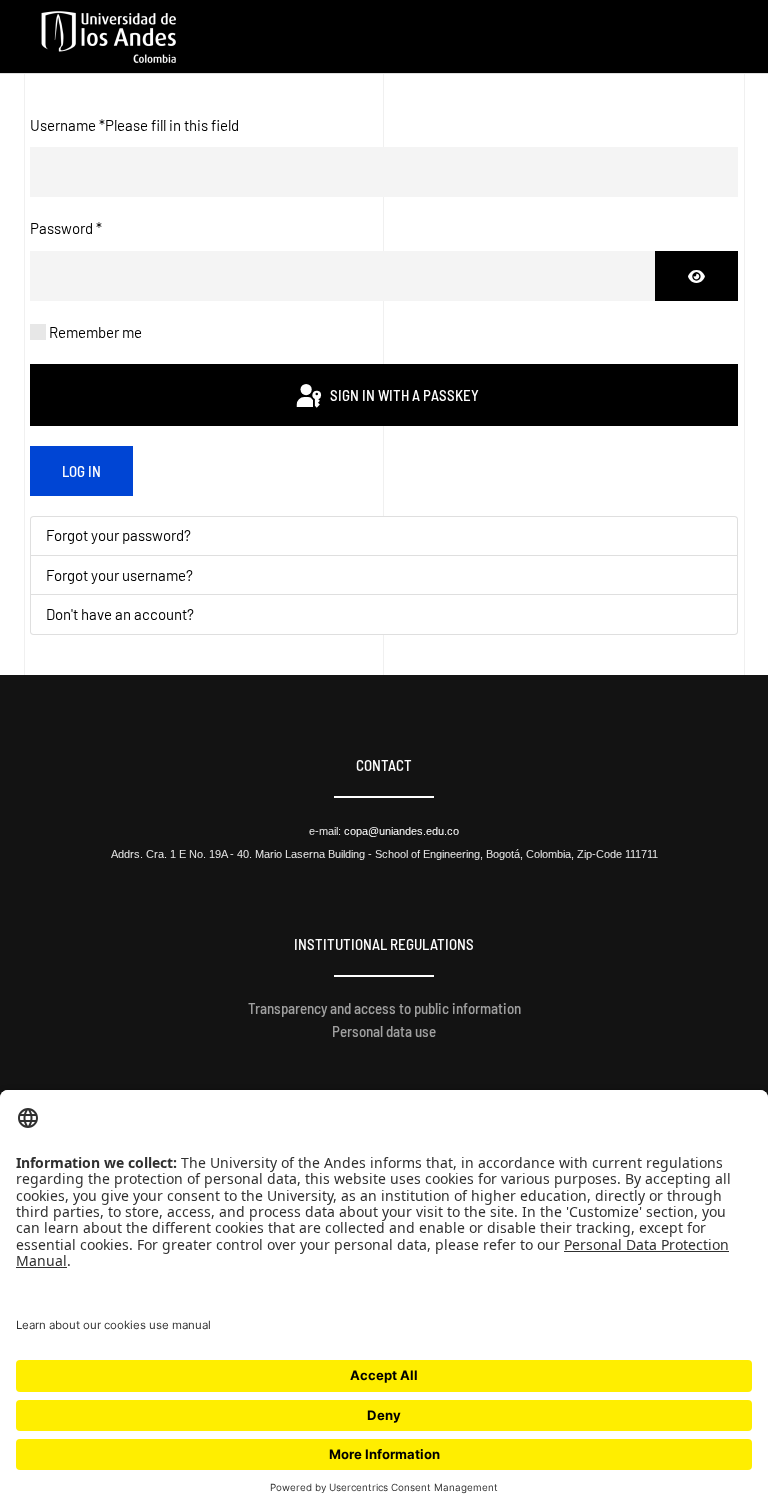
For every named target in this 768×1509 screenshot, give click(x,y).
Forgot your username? (119, 575)
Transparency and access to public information (384, 1008)
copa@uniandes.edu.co (401, 831)
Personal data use (384, 1031)
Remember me (95, 332)
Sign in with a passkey (403, 395)
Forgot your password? (118, 535)
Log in (81, 471)
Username (134, 125)
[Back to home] (108, 37)
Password (66, 228)
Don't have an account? (120, 614)
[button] (728, 37)
